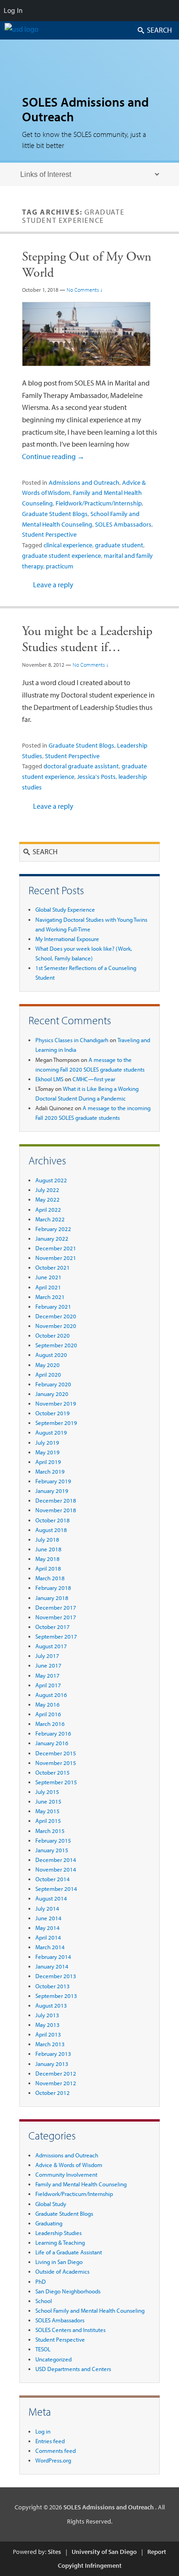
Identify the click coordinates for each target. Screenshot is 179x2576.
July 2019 (47, 1442)
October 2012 (53, 2093)
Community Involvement (66, 2174)
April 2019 (48, 1462)
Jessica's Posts (96, 777)
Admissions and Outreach (84, 482)
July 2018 (47, 1539)
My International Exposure (67, 939)
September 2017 (56, 1636)
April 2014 (48, 1937)
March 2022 (50, 1219)
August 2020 (51, 1355)
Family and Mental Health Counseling (81, 2184)
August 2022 (51, 1180)
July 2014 (47, 1908)
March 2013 (50, 2044)
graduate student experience (62, 556)
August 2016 (51, 1695)
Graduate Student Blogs (55, 514)
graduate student (119, 545)
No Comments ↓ (85, 290)
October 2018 (53, 1520)
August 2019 (51, 1432)
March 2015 (50, 1831)
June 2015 (48, 1801)
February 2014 (53, 1957)
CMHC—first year (94, 1079)
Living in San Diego (59, 2262)
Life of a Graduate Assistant (69, 2252)
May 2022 (48, 1199)
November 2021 (56, 1258)
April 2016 (48, 1714)
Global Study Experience (65, 909)
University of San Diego (104, 2552)
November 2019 (56, 1403)
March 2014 (50, 1947)
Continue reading (53, 456)
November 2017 (56, 1617)
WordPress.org (53, 2460)
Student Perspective (49, 534)
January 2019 (52, 1491)
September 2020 (56, 1345)
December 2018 (56, 1500)
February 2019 (53, 1481)
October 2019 (53, 1413)
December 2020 (56, 1316)
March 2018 (50, 1578)
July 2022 (47, 1190)
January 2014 (52, 1966)
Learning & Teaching (60, 2242)
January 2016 (52, 1743)
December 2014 (56, 1860)
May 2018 (48, 1559)
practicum (60, 566)
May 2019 (48, 1452)
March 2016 (50, 1724)
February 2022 (53, 1229)
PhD (41, 2281)
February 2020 (53, 1384)
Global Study (51, 2204)
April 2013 (48, 2034)
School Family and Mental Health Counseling (90, 2310)
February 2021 (53, 1306)
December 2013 (56, 1976)
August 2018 (51, 1530)
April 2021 (48, 1287)
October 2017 (53, 1627)
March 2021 (50, 1297)
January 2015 (52, 1850)
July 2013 (47, 2015)
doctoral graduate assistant (81, 766)
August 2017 (51, 1646)
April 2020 (48, 1374)
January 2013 (52, 2064)
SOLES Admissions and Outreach (85, 109)
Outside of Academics (62, 2271)
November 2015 (56, 1763)
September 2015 (56, 1782)
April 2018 (48, 1568)
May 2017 (48, 1675)
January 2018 (52, 1598)
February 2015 (53, 1840)
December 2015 (56, 1753)
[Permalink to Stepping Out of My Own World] (86, 371)
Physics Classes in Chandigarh (72, 1040)
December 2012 (56, 2073)
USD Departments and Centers (73, 2369)
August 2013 (51, 2005)
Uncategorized (53, 2359)
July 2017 (47, 1656)
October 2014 (53, 1879)
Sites (54, 2552)
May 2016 (48, 1704)
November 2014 (56, 1869)
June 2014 (48, 1918)
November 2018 (56, 1510)
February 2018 (53, 1588)
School (44, 2301)
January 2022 (52, 1238)
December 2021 (56, 1248)
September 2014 (56, 1889)
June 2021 (48, 1277)
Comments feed (56, 2451)
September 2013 (56, 1996)
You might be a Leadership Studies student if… (87, 639)
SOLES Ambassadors (123, 524)
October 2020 (53, 1335)
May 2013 (48, 2025)
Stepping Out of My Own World (87, 265)
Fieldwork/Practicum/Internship (99, 503)
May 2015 (48, 1811)
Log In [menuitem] (13, 10)
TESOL (43, 2349)
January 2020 (52, 1394)
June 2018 (48, 1549)
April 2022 (48, 1209)
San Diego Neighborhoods (68, 2291)
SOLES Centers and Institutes (70, 2330)
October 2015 (53, 1772)
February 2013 (53, 2054)
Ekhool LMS (49, 1079)
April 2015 (48, 1821)
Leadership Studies (59, 2233)
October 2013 (53, 1986)
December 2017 (56, 1607)
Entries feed (50, 2441)
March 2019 (50, 1471)
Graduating (49, 2223)
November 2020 (56, 1326)
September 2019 (56, 1423)
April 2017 (48, 1685)
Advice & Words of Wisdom (69, 2165)
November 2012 (56, 2083)
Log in (43, 2431)
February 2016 (53, 1733)
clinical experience (68, 545)
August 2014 (51, 1898)
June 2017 (48, 1665)
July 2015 (47, 1792)
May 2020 (48, 1365)
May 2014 (48, 1928)
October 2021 (53, 1267)
